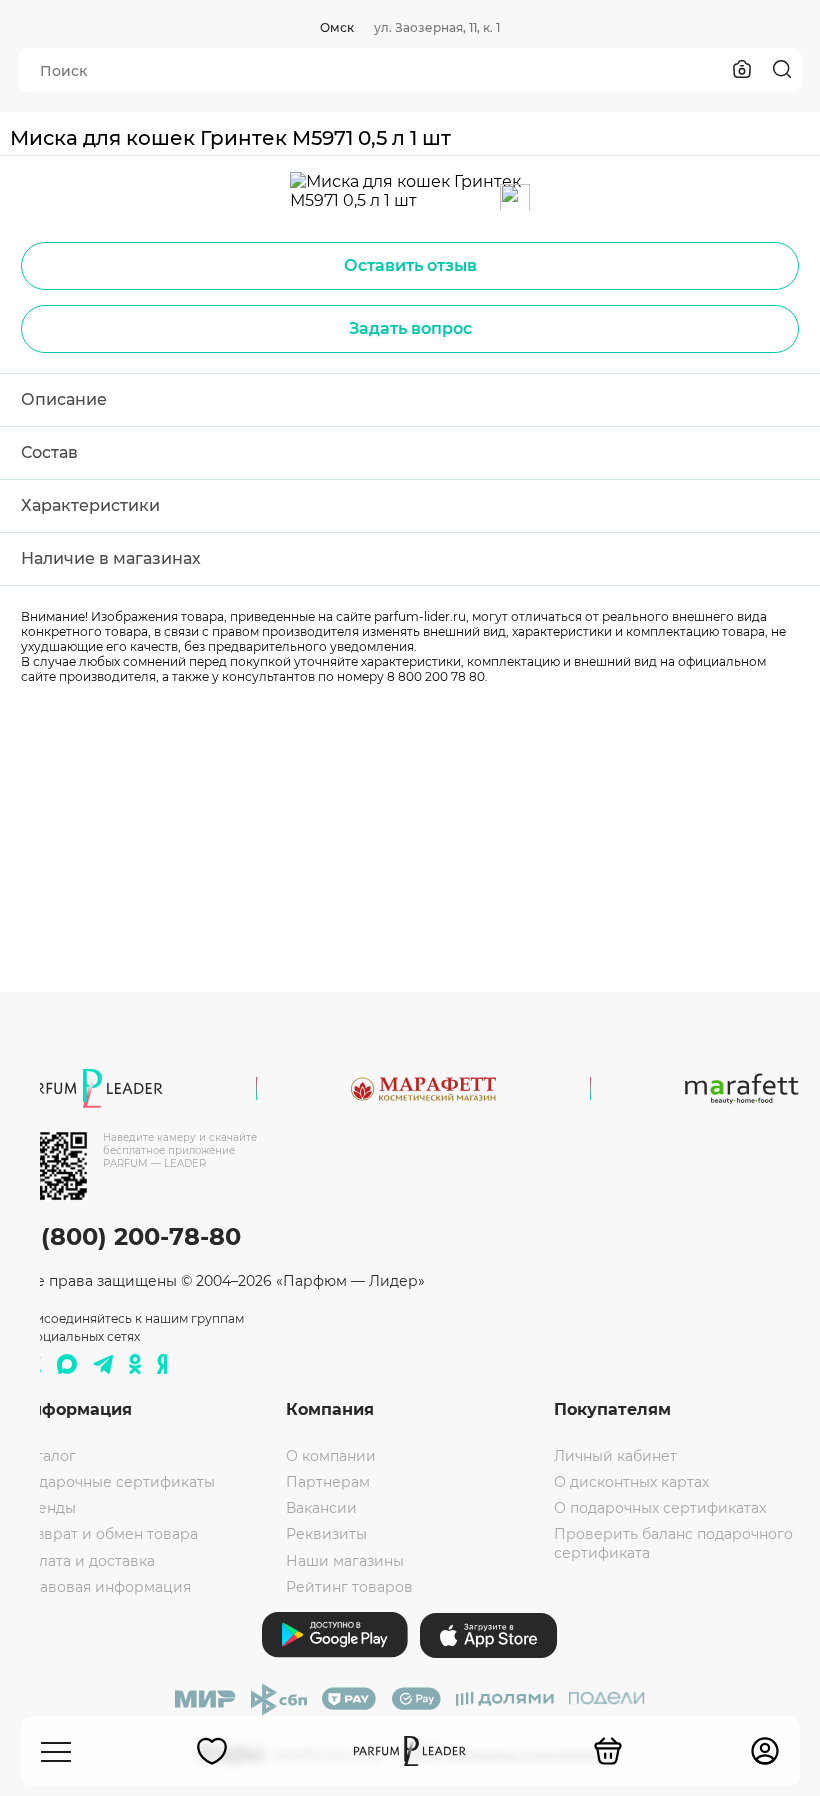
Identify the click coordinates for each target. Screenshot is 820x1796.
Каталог (47, 1456)
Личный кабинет (615, 1456)
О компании (331, 1456)
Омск (337, 27)
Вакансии (321, 1508)
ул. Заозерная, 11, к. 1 (437, 27)
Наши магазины (345, 1561)
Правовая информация (104, 1587)
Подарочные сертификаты (116, 1482)
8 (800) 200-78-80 (129, 1236)
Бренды (47, 1508)
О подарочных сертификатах (660, 1508)
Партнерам (328, 1482)
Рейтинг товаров (349, 1587)
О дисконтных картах (631, 1482)
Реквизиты (326, 1534)
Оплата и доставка (86, 1561)
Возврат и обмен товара (108, 1534)
